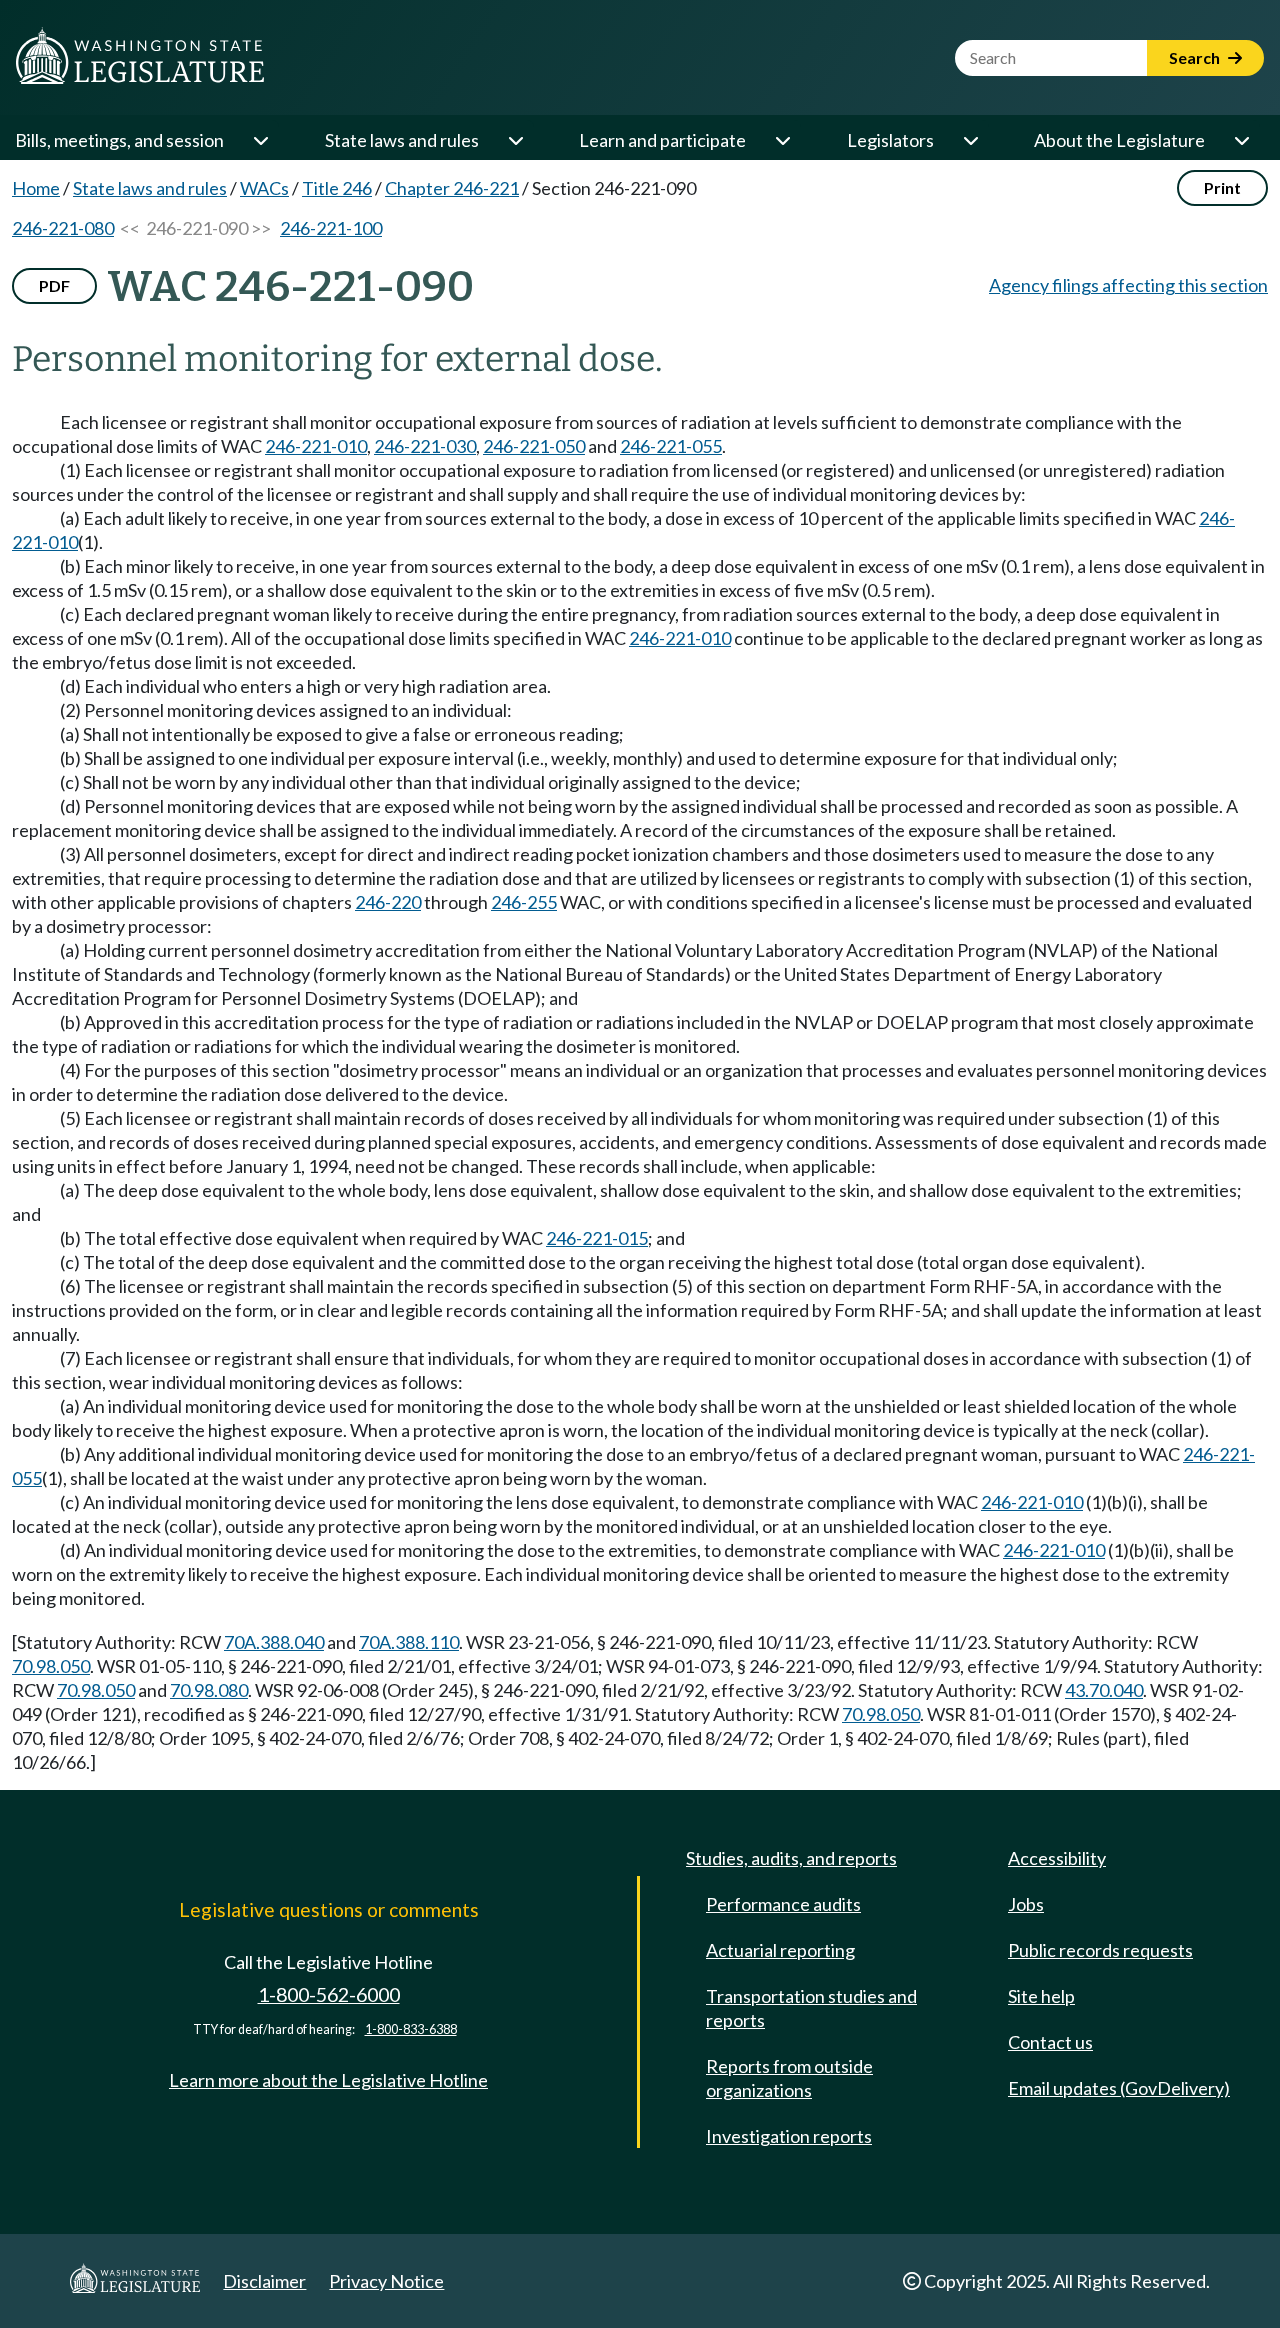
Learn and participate (662, 140)
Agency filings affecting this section (1128, 285)
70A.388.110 (409, 1642)
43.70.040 (1104, 1690)
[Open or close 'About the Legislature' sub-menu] (1241, 140)
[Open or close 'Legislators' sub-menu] (970, 140)
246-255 (524, 902)
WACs (264, 188)
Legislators (890, 140)
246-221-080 (63, 228)
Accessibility (1057, 1858)
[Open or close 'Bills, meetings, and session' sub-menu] (260, 140)
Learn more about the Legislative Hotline (328, 2080)
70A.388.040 (274, 1642)
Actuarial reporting (780, 1950)
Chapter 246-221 (452, 188)
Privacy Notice (386, 2281)
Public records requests (1100, 1950)
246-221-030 (425, 446)
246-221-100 (331, 228)
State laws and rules (402, 140)
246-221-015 (597, 1238)
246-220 (388, 902)
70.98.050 (51, 1666)
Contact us (1050, 2042)
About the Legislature (1119, 140)
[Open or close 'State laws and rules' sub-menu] (515, 140)
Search (1196, 57)
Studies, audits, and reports (791, 1858)
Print (1222, 187)
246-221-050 (534, 446)
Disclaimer (264, 2281)
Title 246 (337, 188)
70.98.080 (209, 1690)
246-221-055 (671, 446)
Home (36, 188)
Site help (1041, 1996)
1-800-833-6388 (411, 2029)
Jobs (1026, 1904)
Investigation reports (789, 2136)
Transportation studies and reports (811, 2008)
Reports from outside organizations (789, 2078)
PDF (54, 285)
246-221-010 (316, 446)
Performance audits (783, 1904)
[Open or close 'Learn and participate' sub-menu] (782, 140)
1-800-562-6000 (329, 1994)
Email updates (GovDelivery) (1119, 2088)
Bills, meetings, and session (119, 140)
